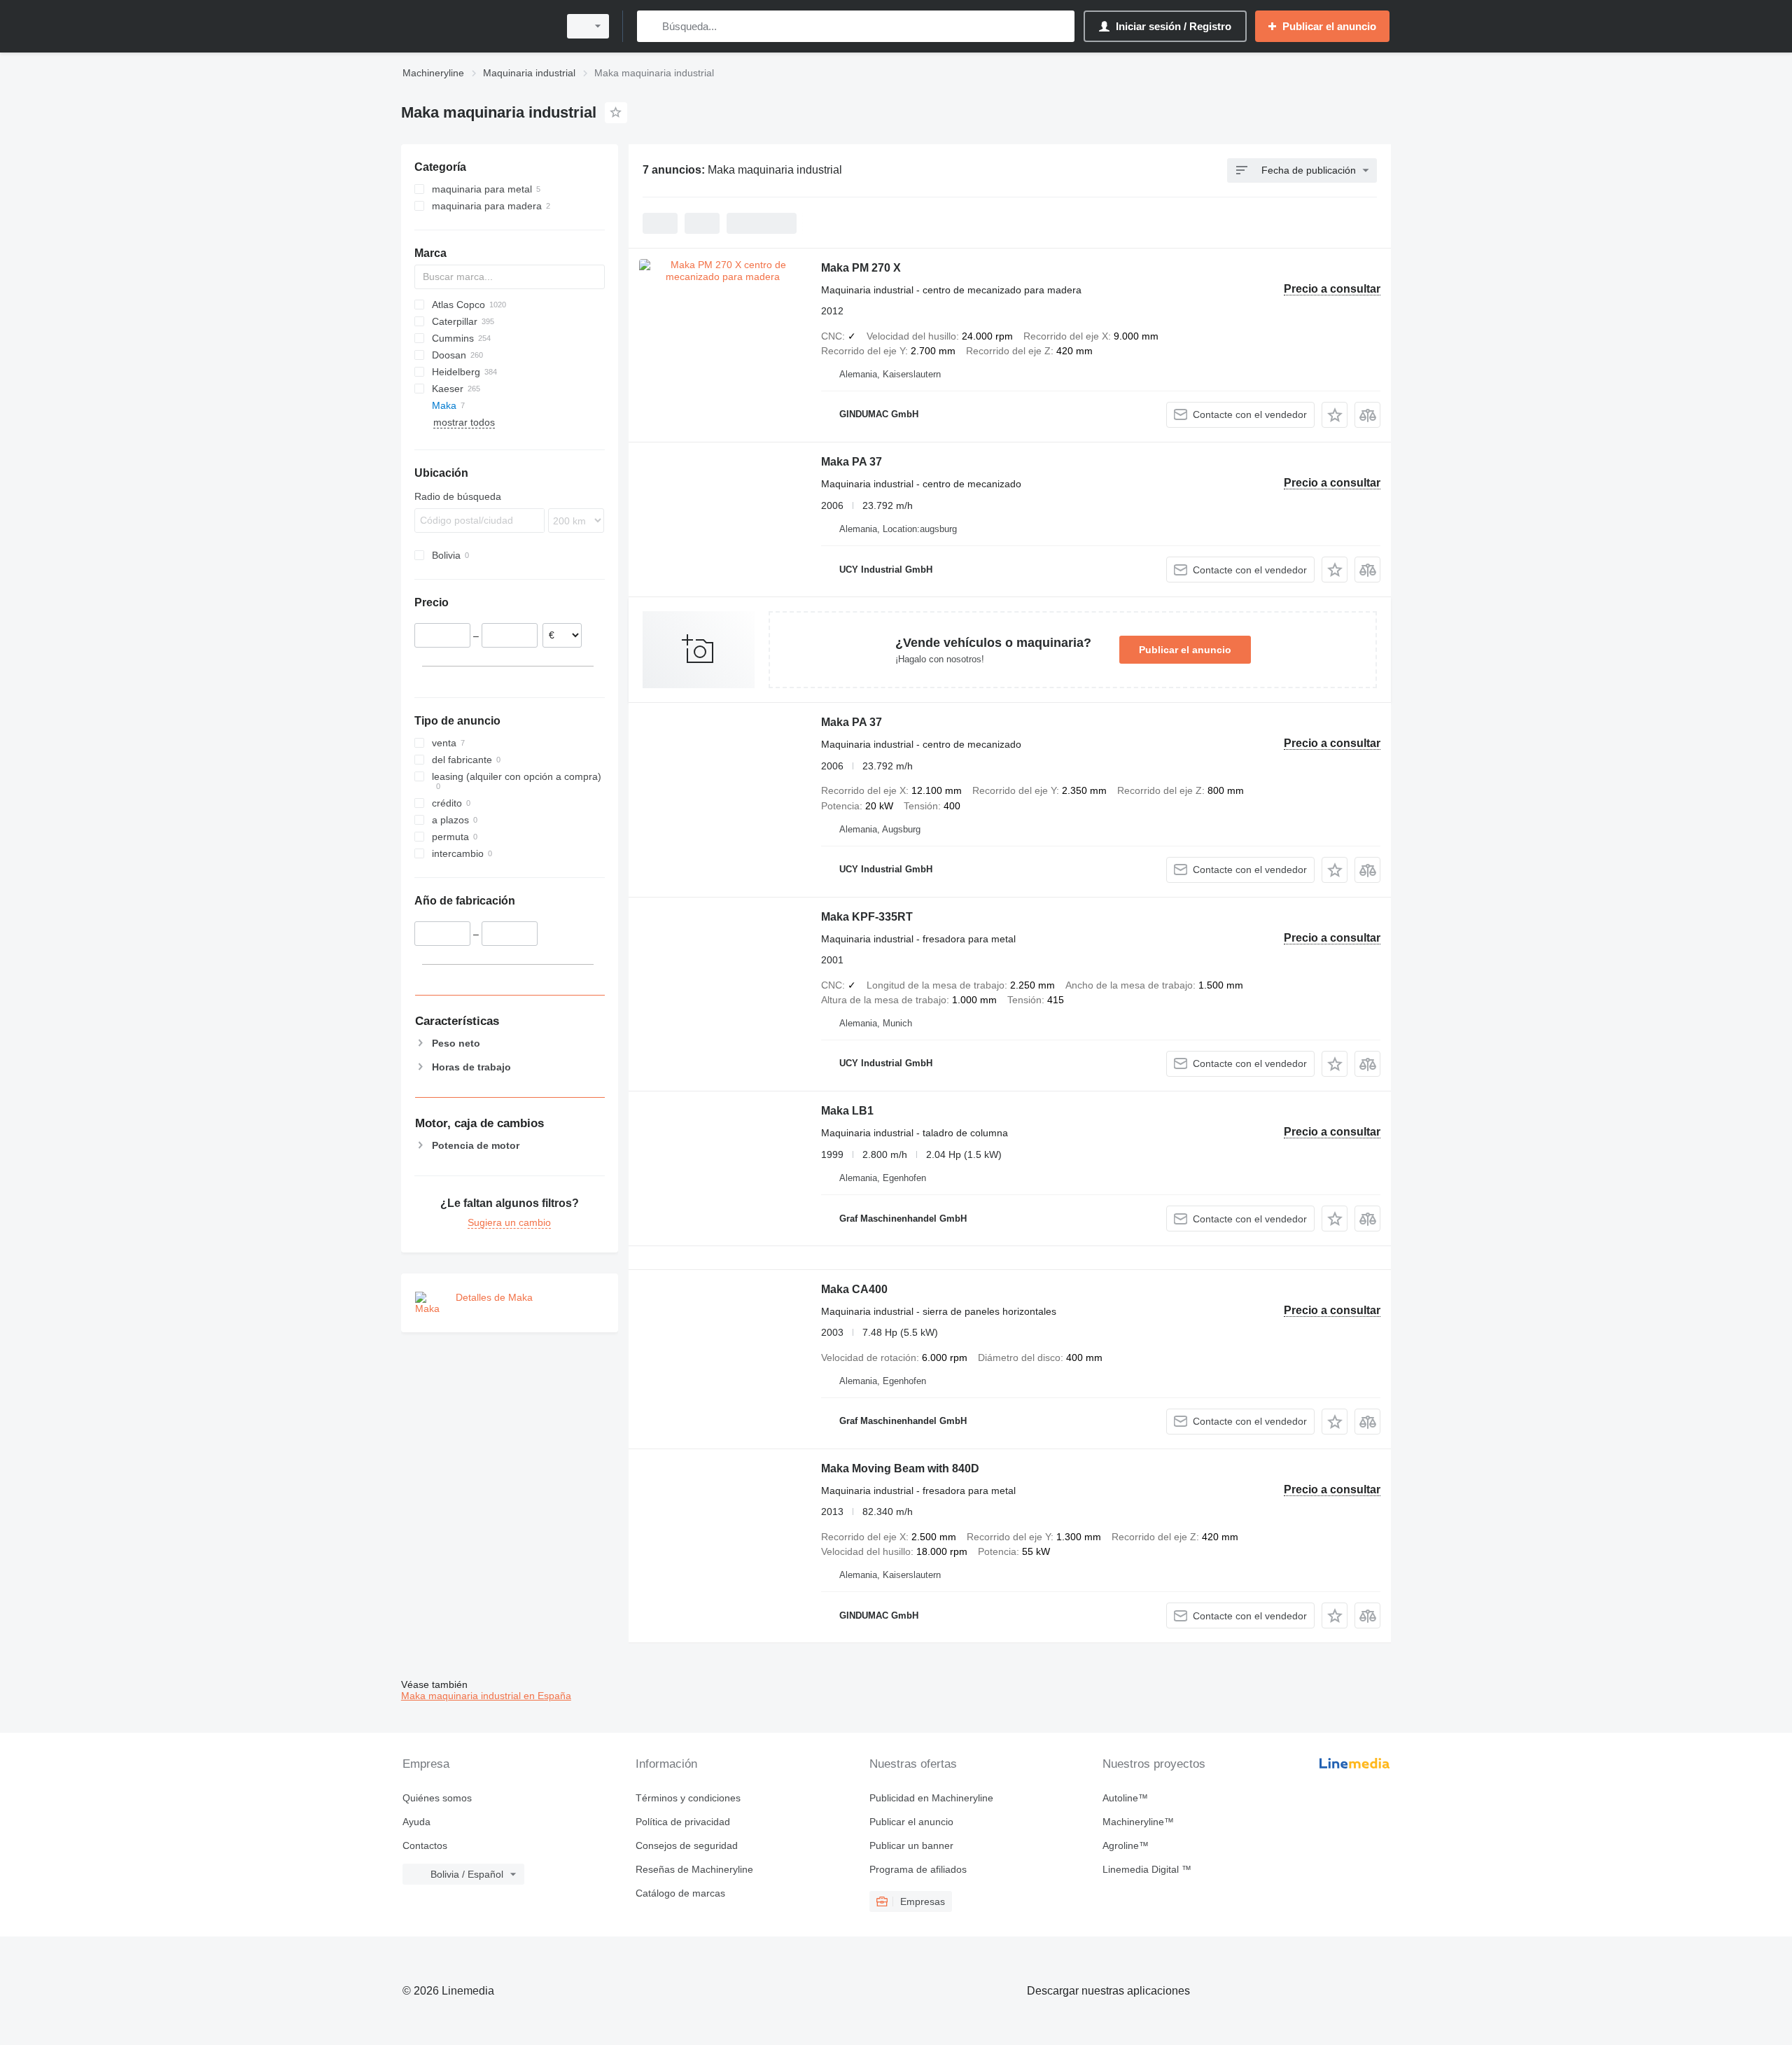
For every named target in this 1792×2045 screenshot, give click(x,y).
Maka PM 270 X (861, 268)
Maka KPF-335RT (867, 917)
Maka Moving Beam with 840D (900, 1468)
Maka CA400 (854, 1289)
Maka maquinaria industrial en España (486, 1696)
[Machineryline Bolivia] (476, 26)
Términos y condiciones (688, 1798)
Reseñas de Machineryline (694, 1869)
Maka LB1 (847, 1111)
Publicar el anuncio (1185, 650)
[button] (1335, 415)
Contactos (425, 1845)
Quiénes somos (437, 1798)
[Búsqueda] (651, 26)
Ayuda (416, 1822)
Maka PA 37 (852, 462)
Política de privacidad (683, 1822)
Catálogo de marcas (680, 1893)
